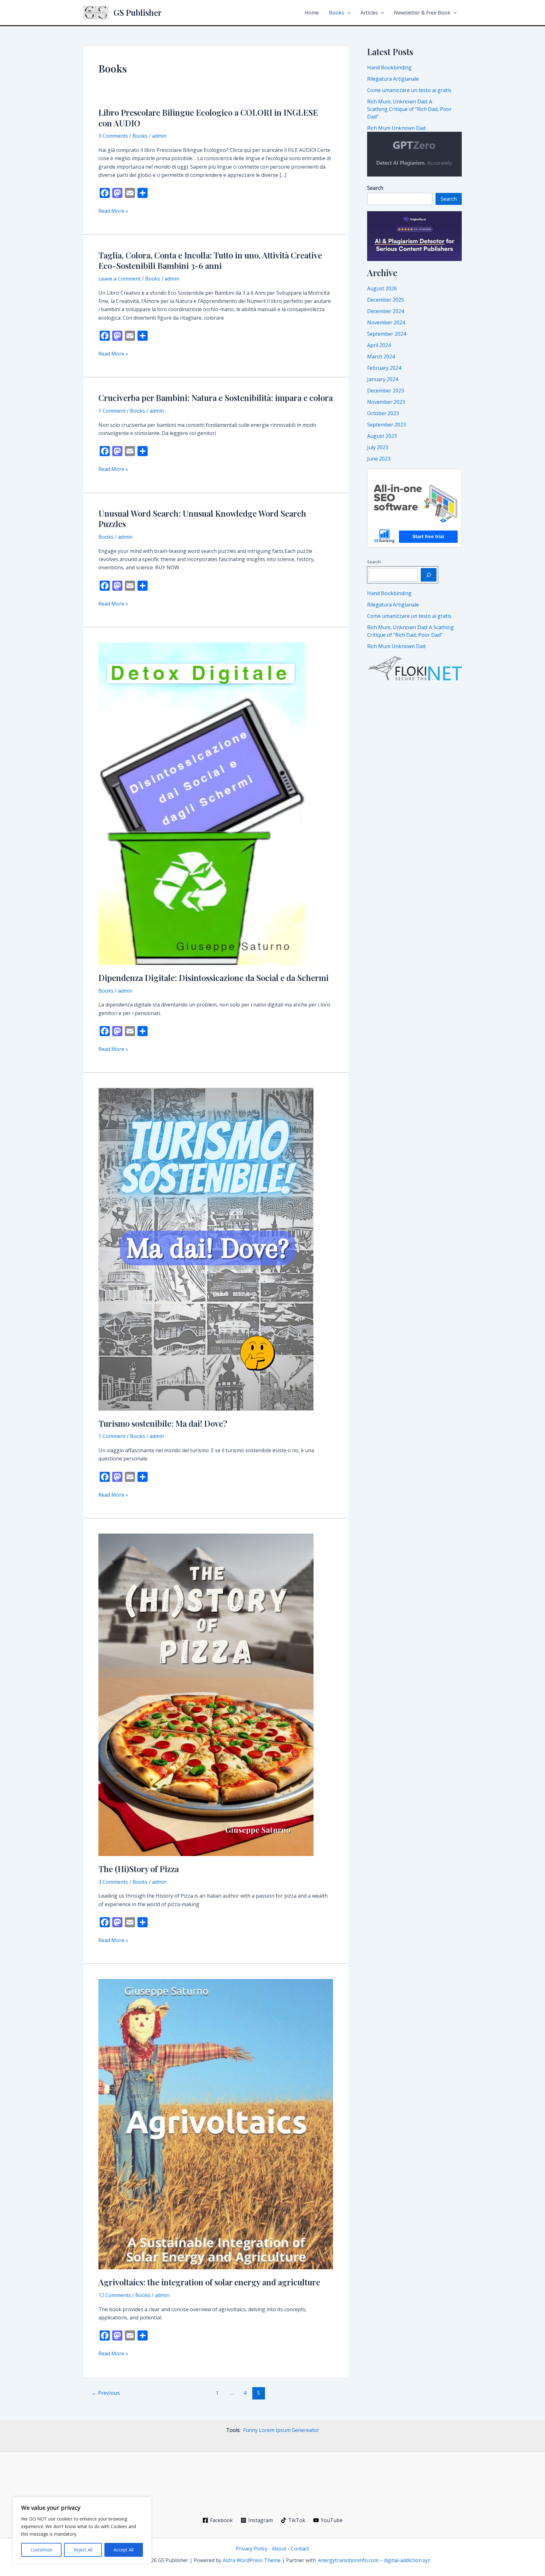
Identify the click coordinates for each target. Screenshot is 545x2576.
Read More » (113, 211)
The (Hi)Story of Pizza (139, 1869)
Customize (41, 2550)
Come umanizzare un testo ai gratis (409, 90)
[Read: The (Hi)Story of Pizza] (206, 1694)
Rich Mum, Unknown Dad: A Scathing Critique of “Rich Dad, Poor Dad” (409, 109)
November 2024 (386, 322)
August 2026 (382, 288)
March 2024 (381, 357)
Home (312, 13)
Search (449, 199)
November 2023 (386, 402)
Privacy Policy (252, 2549)
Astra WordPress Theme (252, 2560)
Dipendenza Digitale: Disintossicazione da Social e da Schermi (214, 978)
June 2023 (379, 459)
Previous (106, 2393)
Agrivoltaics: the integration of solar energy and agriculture (209, 2282)
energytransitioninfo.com (348, 2560)
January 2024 (383, 379)
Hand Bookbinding (389, 67)
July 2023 (378, 447)
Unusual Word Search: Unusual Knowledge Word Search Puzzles (202, 519)
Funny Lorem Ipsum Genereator (281, 2430)
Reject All (83, 2550)
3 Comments (113, 136)
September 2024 (387, 334)
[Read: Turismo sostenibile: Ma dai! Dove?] (206, 1249)
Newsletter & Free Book (422, 13)
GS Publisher (138, 12)
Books (337, 13)
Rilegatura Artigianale (393, 79)
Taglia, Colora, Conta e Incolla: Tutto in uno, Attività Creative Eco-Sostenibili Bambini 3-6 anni (210, 261)
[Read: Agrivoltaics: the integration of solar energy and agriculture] (216, 2124)
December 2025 (386, 300)
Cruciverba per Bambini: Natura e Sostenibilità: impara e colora (216, 398)
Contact (300, 2549)
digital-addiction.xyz (407, 2560)
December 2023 (386, 391)
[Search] (429, 575)
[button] (347, 13)
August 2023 (382, 436)
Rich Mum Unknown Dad (396, 128)
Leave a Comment (120, 279)
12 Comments (115, 2295)
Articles (369, 13)
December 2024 (386, 311)
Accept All (123, 2550)
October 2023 (383, 413)
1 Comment (112, 411)
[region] (82, 2530)
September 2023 (387, 425)
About (279, 2549)
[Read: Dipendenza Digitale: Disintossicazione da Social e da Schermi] (202, 803)
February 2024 (384, 368)
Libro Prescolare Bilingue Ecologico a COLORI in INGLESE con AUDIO (208, 118)
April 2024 (379, 345)
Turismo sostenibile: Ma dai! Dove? (163, 1423)
